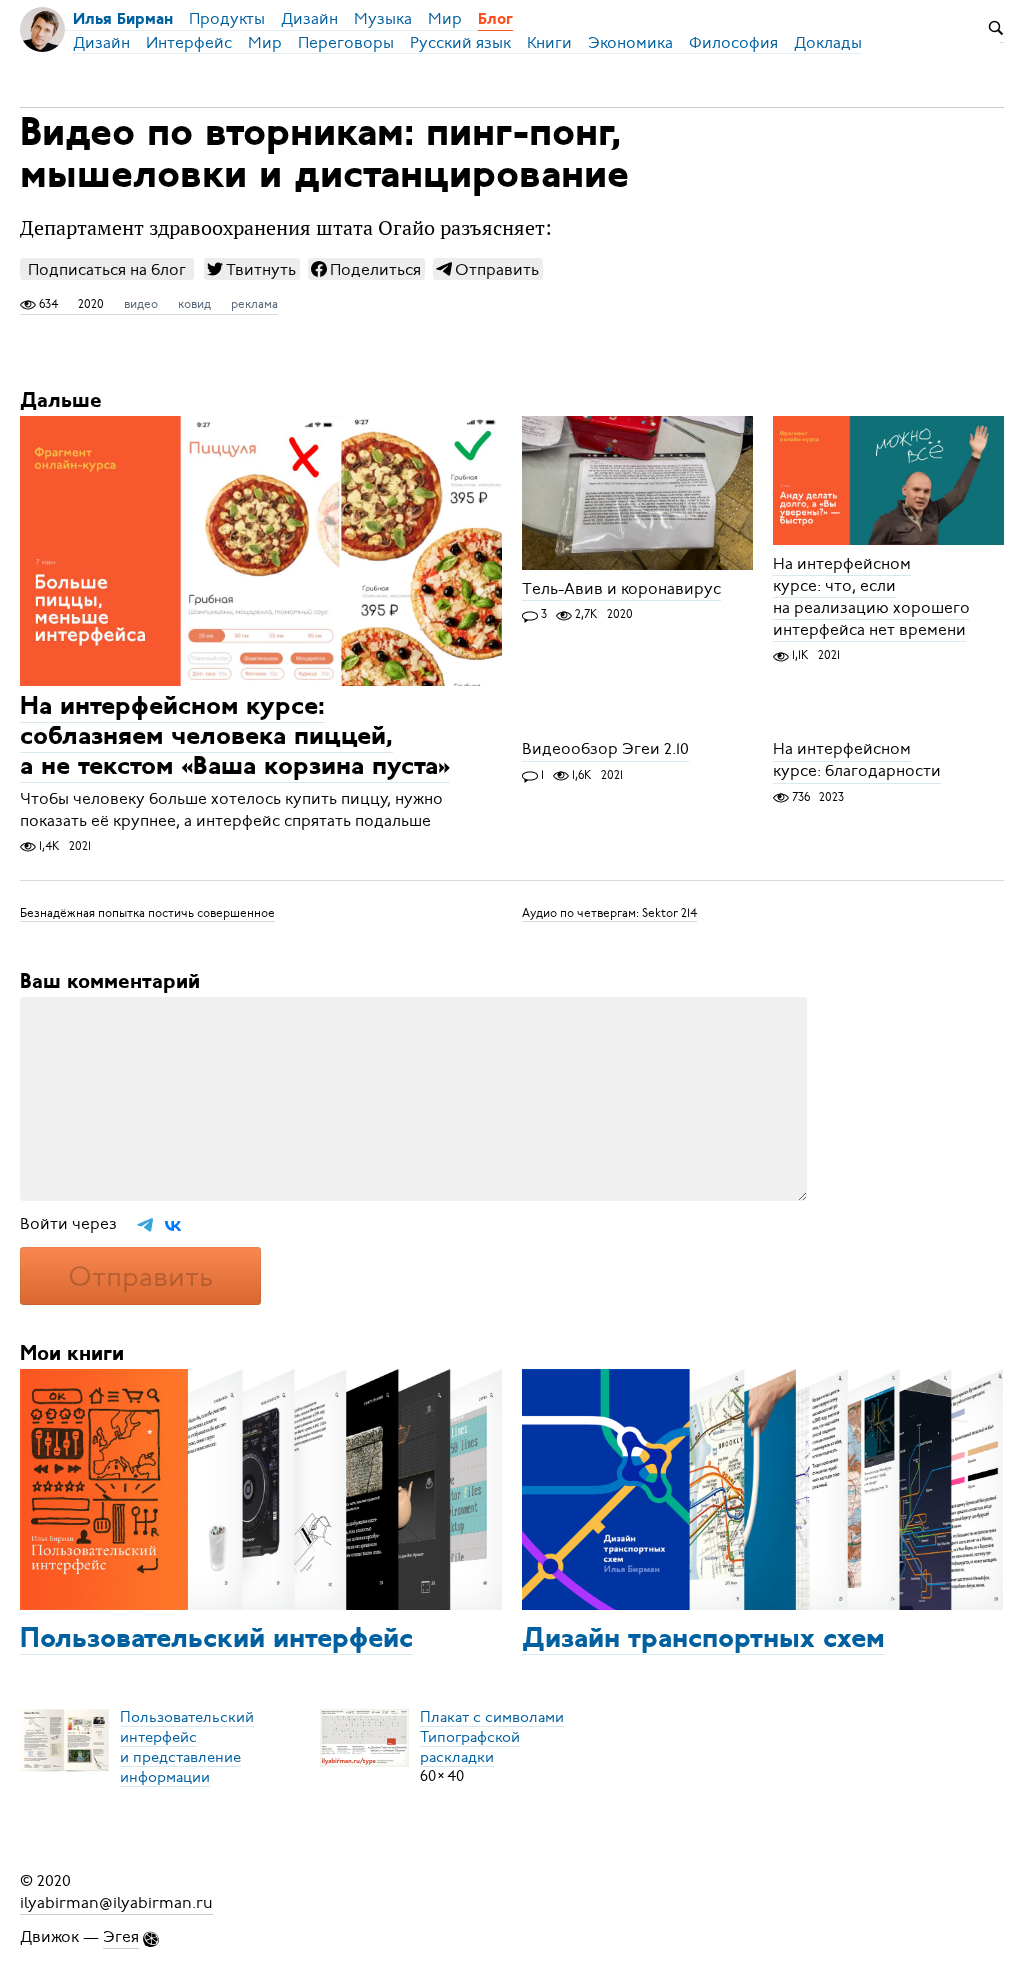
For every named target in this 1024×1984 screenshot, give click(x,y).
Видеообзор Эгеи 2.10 (605, 750)
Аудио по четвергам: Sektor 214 (609, 913)
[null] (252, 269)
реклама (254, 304)
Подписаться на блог (107, 269)
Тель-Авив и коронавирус (621, 589)
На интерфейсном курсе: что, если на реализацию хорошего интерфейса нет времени (871, 597)
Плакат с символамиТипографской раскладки (492, 1736)
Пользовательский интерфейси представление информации (187, 1746)
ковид (194, 304)
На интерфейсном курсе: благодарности (857, 761)
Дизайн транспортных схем (703, 1640)
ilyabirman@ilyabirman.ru (116, 1903)
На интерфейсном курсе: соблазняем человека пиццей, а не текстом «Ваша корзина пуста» (235, 738)
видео (141, 304)
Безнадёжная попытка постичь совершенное (147, 913)
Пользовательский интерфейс (216, 1640)
